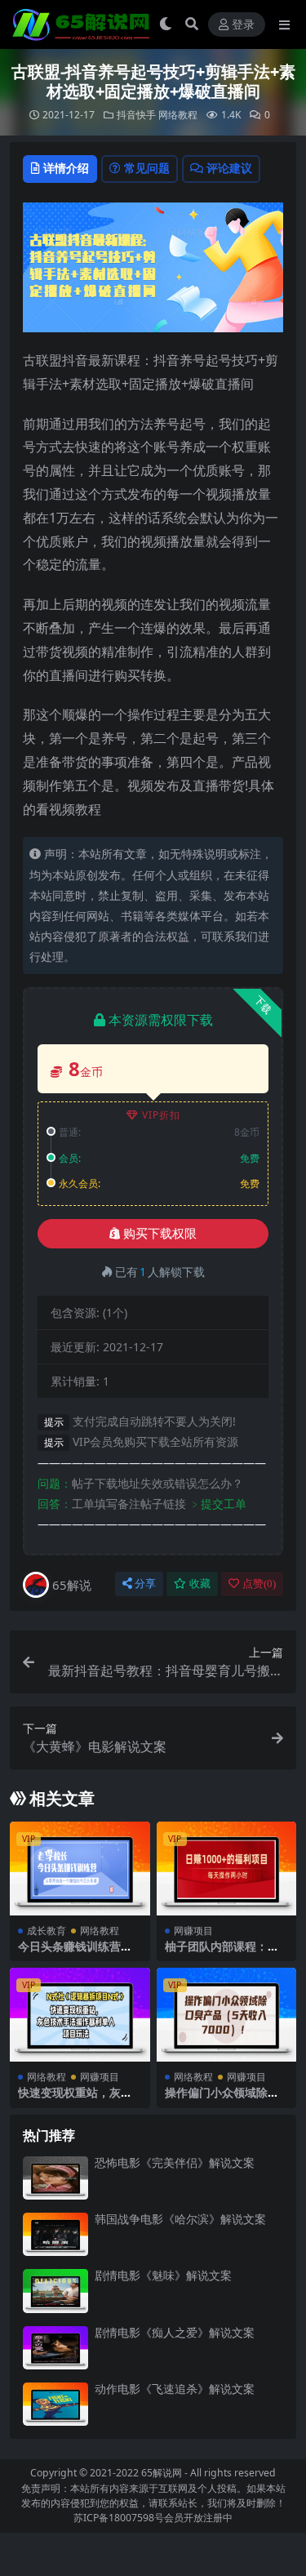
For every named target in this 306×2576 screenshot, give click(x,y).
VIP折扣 (161, 1115)
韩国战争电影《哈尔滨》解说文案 (180, 2219)
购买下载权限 (160, 1234)
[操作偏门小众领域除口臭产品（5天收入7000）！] (227, 2014)
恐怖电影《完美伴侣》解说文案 (175, 2162)
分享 (145, 1584)
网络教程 (178, 115)
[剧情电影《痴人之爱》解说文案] (55, 2348)
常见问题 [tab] (147, 168)
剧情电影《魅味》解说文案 (163, 2275)
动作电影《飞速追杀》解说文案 (175, 2389)
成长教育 (47, 1931)
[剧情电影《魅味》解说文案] (55, 2291)
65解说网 (162, 2473)
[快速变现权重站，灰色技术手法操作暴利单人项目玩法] (80, 2014)
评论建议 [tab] (229, 168)
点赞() (259, 1584)
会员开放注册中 (198, 2518)
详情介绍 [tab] (66, 168)
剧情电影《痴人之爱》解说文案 (175, 2332)
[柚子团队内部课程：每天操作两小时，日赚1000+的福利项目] (227, 1868)
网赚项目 (193, 1931)
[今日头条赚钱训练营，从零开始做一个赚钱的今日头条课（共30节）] (80, 1868)
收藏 (200, 1584)
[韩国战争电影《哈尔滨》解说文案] (55, 2234)
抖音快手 (136, 115)
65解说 (72, 1585)
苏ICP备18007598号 (119, 2518)
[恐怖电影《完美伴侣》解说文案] (55, 2178)
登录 (243, 25)
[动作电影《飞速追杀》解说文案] (55, 2404)
